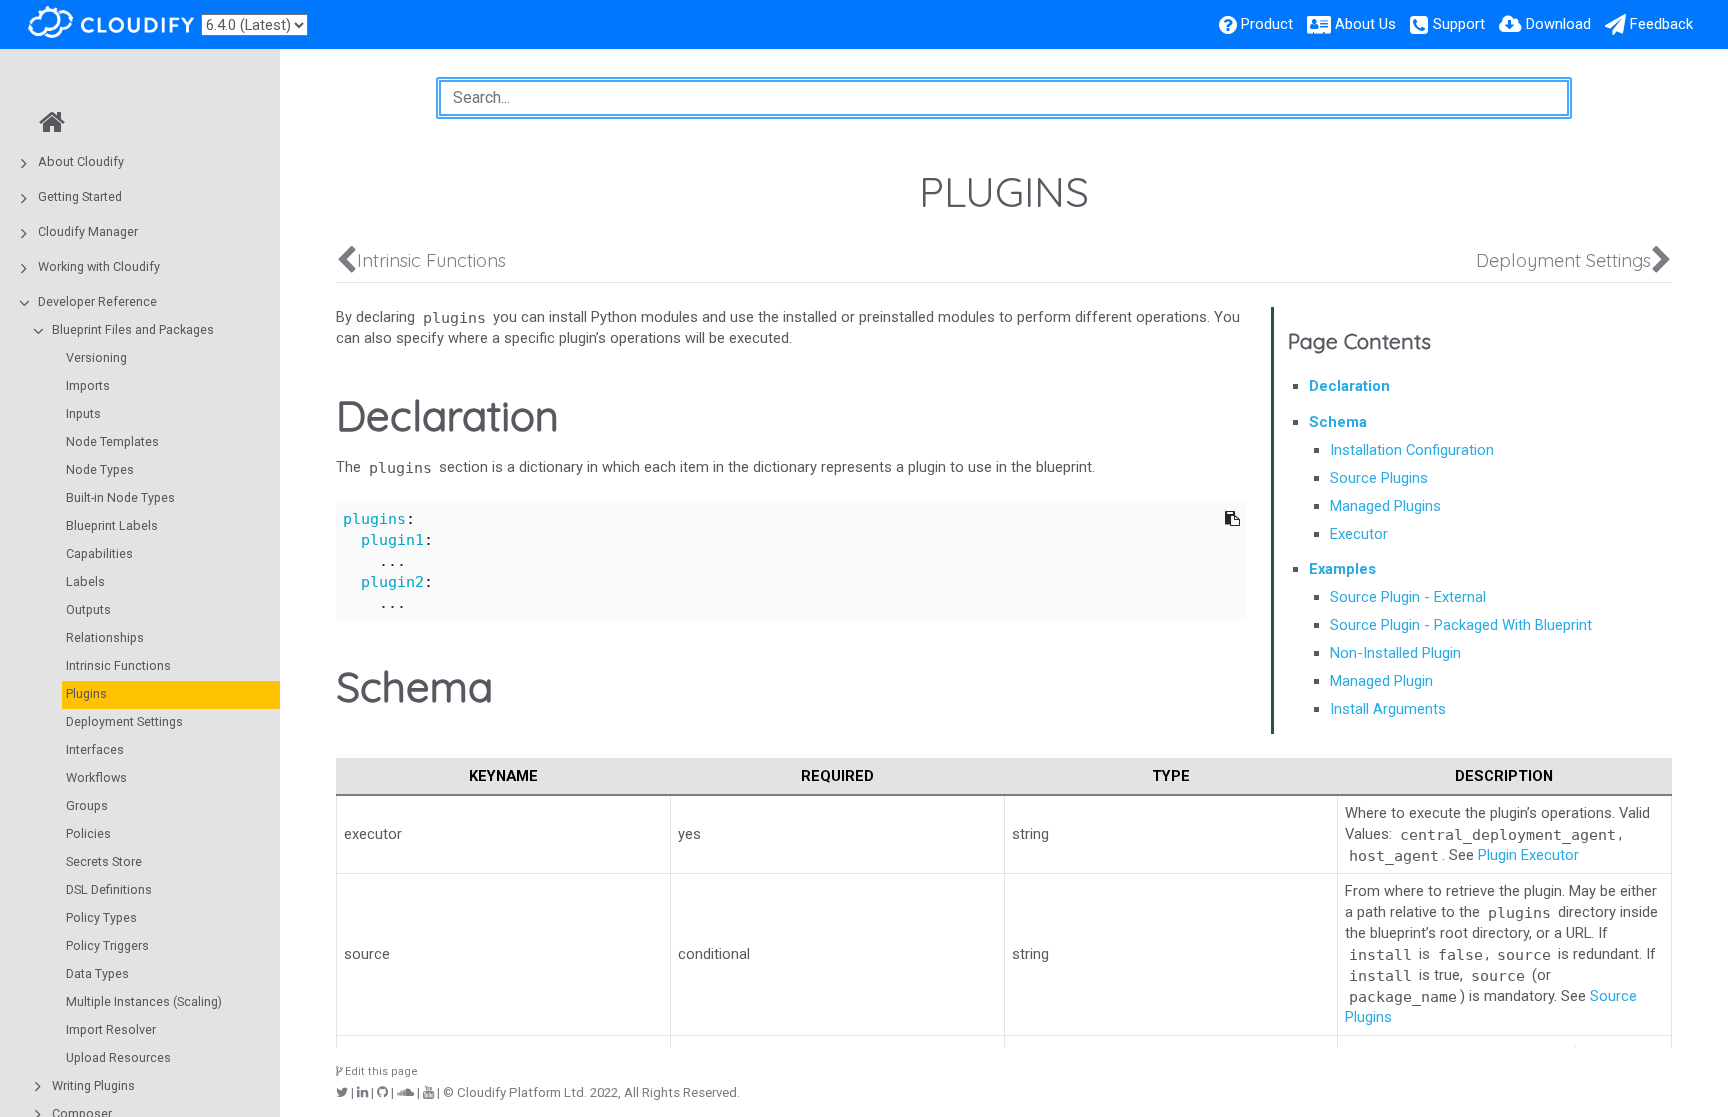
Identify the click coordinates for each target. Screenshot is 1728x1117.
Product (1267, 24)
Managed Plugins (1385, 506)
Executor (1359, 534)
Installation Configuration (1412, 450)
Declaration (1349, 386)
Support (1459, 24)
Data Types (97, 973)
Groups (87, 805)
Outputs (88, 609)
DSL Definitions (109, 889)
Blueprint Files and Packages (133, 329)
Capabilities (99, 553)
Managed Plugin (1381, 681)
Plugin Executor (1528, 855)
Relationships (105, 637)
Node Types (100, 469)
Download (1558, 24)
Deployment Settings (124, 721)
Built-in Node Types (120, 497)
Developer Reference (97, 301)
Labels (85, 581)
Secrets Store (104, 861)
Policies (88, 833)
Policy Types (101, 917)
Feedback (1661, 24)
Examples (1342, 569)
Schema (1338, 422)
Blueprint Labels (112, 525)
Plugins (86, 693)
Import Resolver (111, 1029)
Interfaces (95, 749)
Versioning (96, 357)
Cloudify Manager (88, 231)
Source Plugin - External (1408, 597)
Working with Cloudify (99, 266)
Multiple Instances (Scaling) (144, 1001)
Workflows (96, 777)
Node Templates (112, 441)
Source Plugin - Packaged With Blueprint (1461, 625)
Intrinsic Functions (118, 665)
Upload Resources (118, 1057)
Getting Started (80, 196)
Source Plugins (1379, 478)
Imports (88, 385)
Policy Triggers (107, 945)
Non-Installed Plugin (1395, 653)
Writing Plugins (93, 1085)
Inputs (83, 413)
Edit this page (380, 1071)
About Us (1365, 24)
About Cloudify (81, 161)
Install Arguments (1388, 709)
